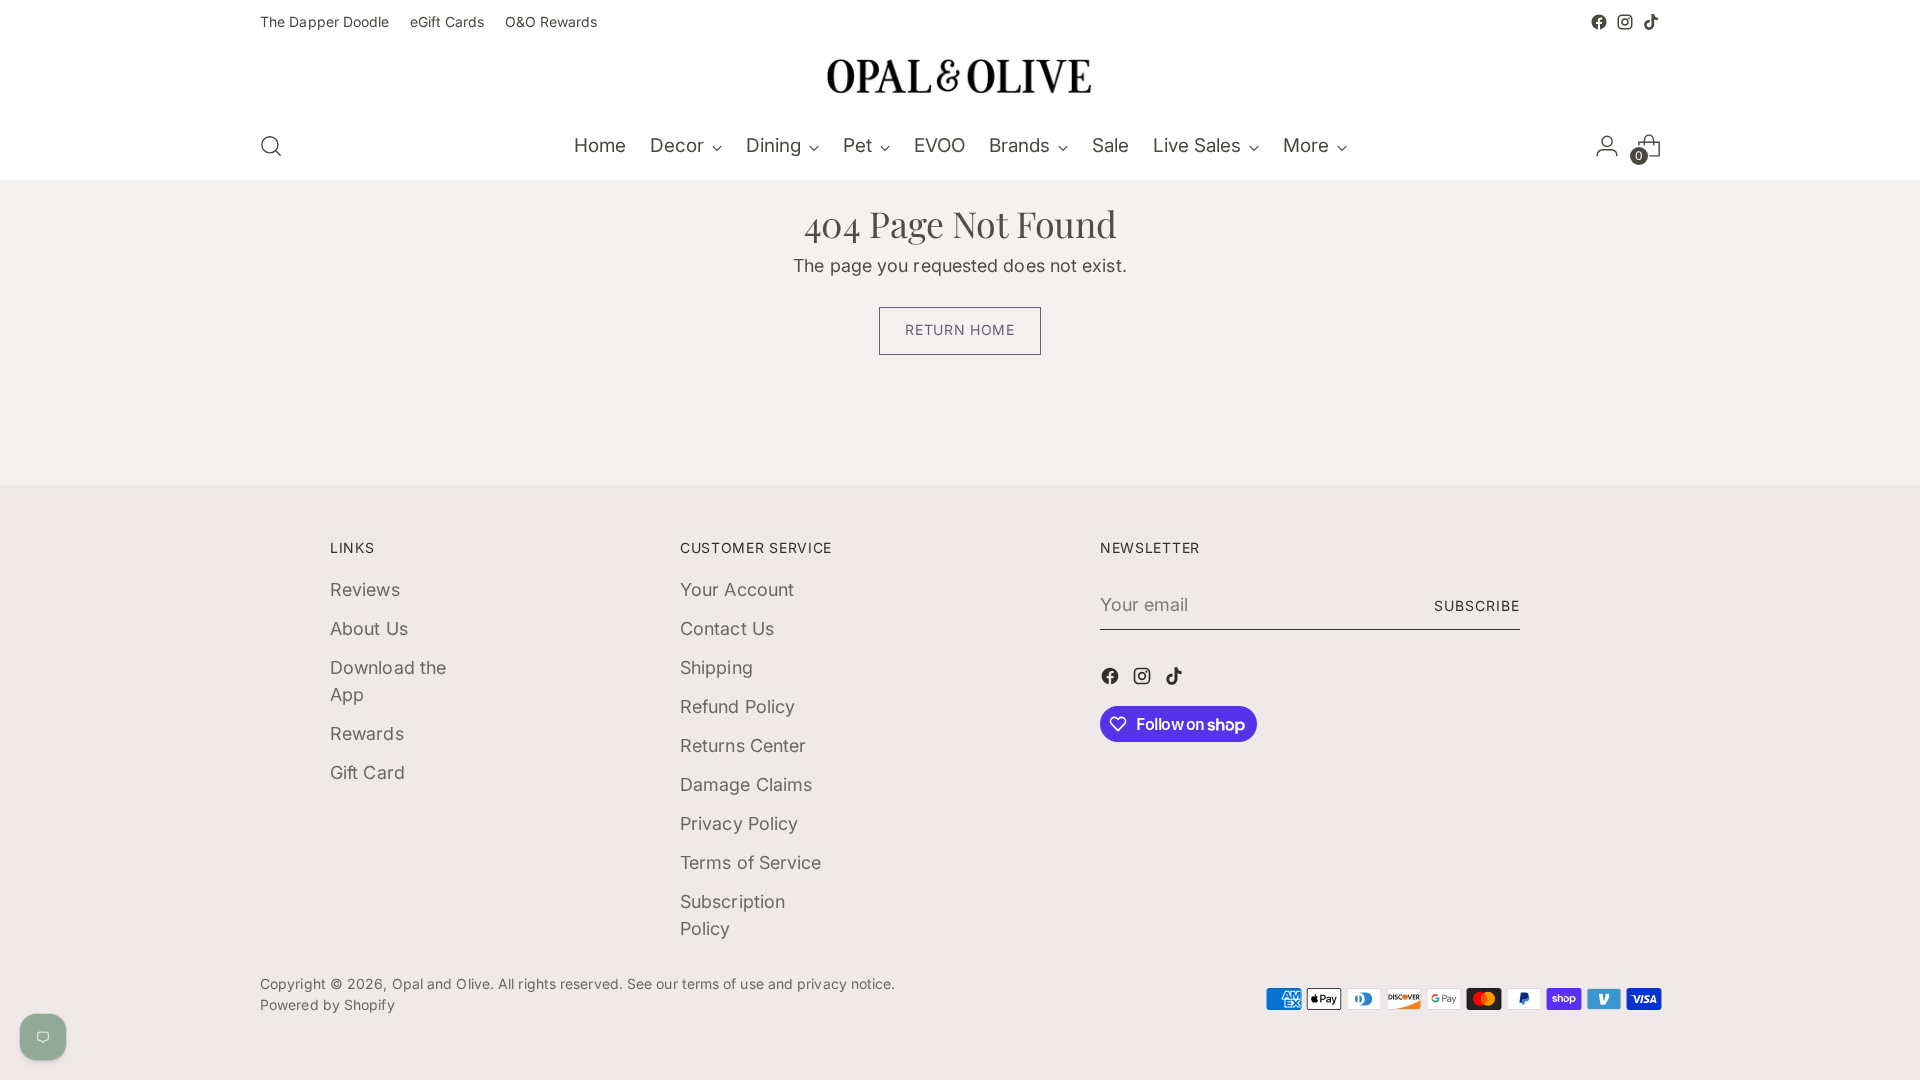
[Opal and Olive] (960, 74)
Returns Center (743, 745)
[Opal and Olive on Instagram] (1625, 22)
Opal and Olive (441, 983)
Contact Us (727, 628)
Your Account (737, 589)
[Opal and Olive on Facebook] (1599, 22)
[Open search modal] (271, 146)
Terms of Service (750, 862)
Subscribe (1477, 605)
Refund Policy (737, 706)
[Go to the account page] (1607, 146)
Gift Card (367, 772)
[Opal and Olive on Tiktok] (1651, 22)
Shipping (716, 667)
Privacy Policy (739, 823)
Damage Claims (746, 784)
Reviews (365, 589)
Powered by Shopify (327, 1004)
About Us (369, 628)
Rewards (367, 733)
